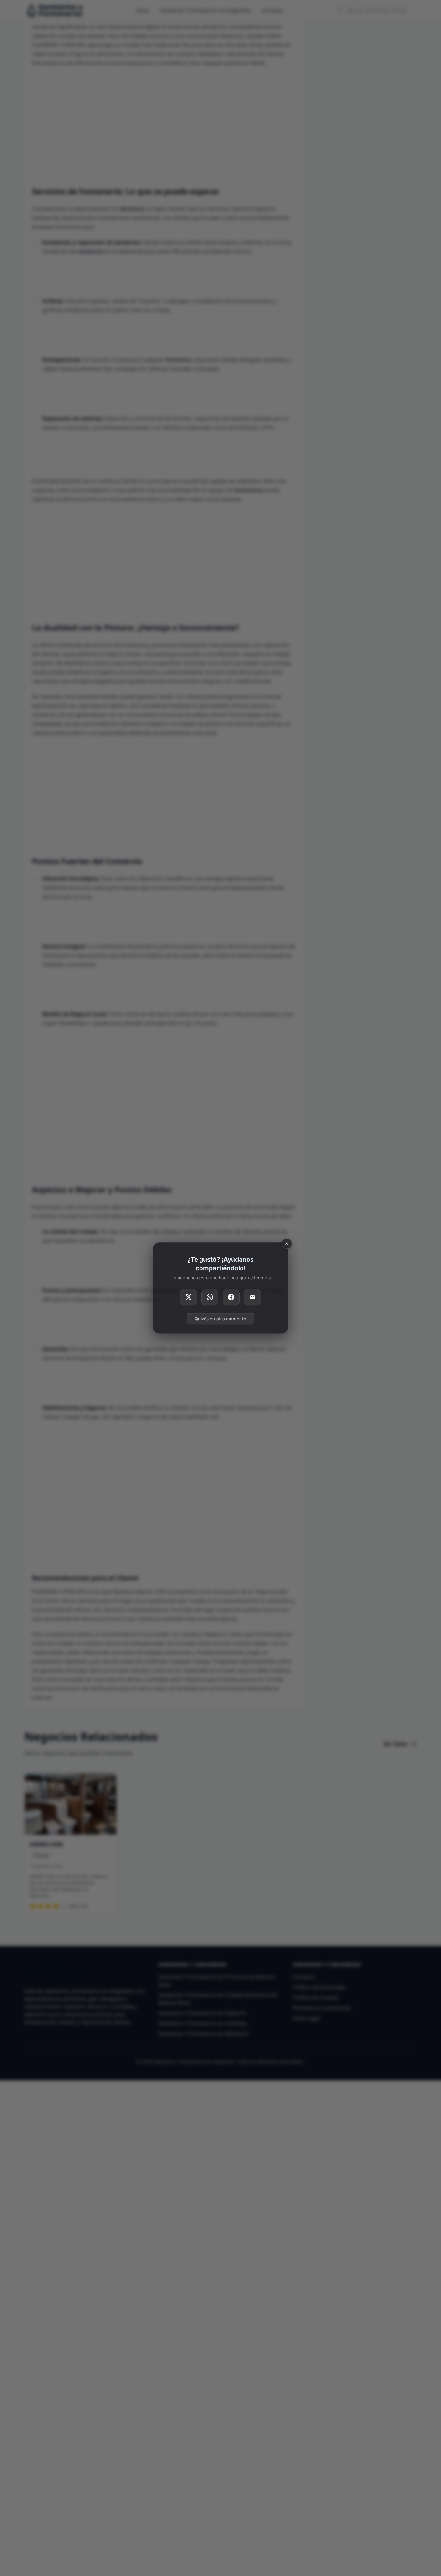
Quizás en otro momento (221, 1319)
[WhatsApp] (210, 1297)
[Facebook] (231, 1297)
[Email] (252, 1297)
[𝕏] (189, 1297)
